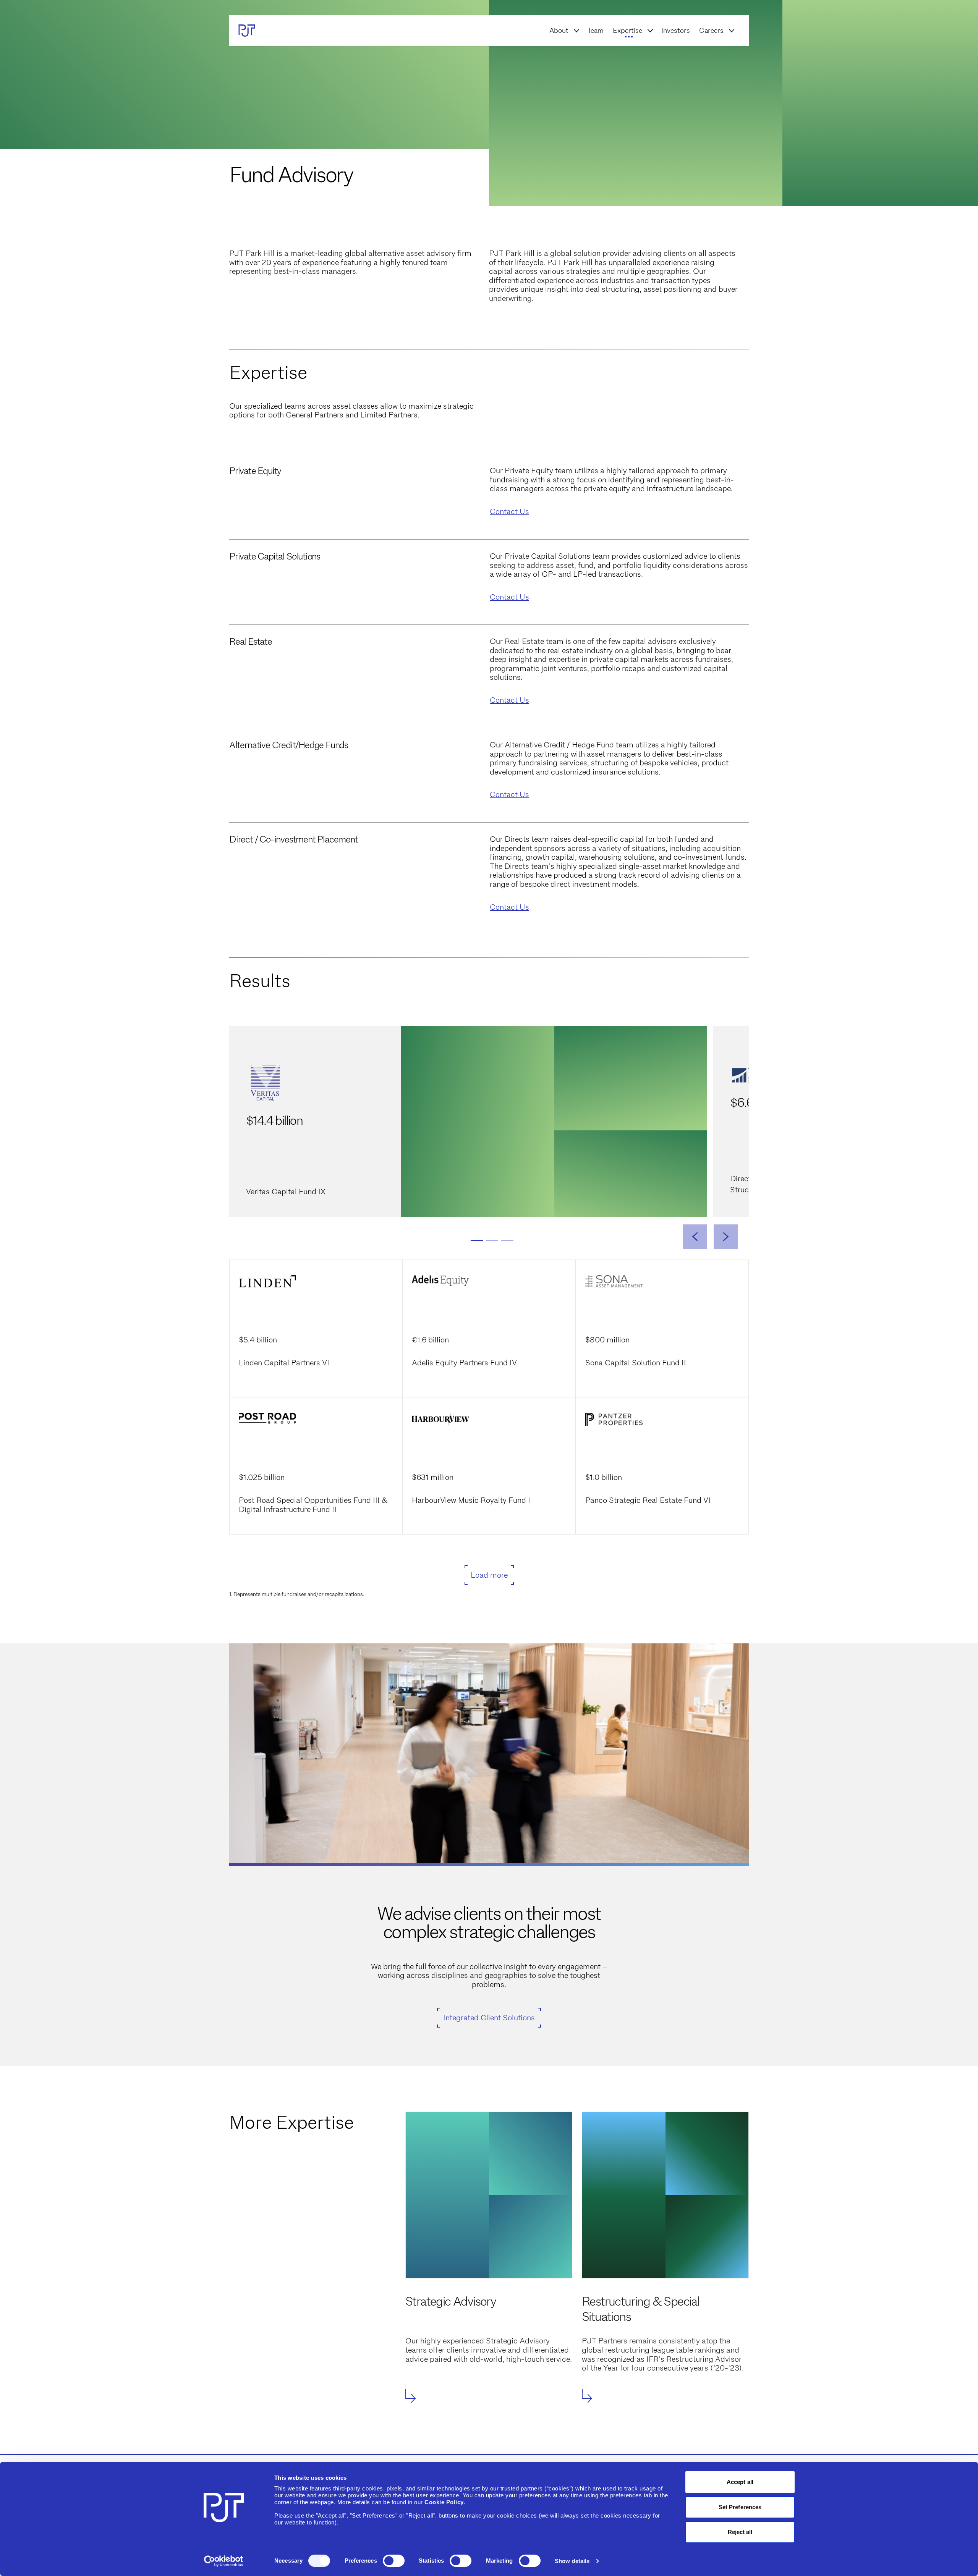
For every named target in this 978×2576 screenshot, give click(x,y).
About (559, 31)
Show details (572, 2561)
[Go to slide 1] (477, 1240)
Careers (711, 31)
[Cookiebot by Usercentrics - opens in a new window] (224, 2561)
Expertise (627, 31)
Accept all (740, 2482)
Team (596, 31)
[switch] (394, 2561)
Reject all (740, 2532)
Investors (676, 31)
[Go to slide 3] (507, 1240)
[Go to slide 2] (492, 1240)
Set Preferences (740, 2507)
